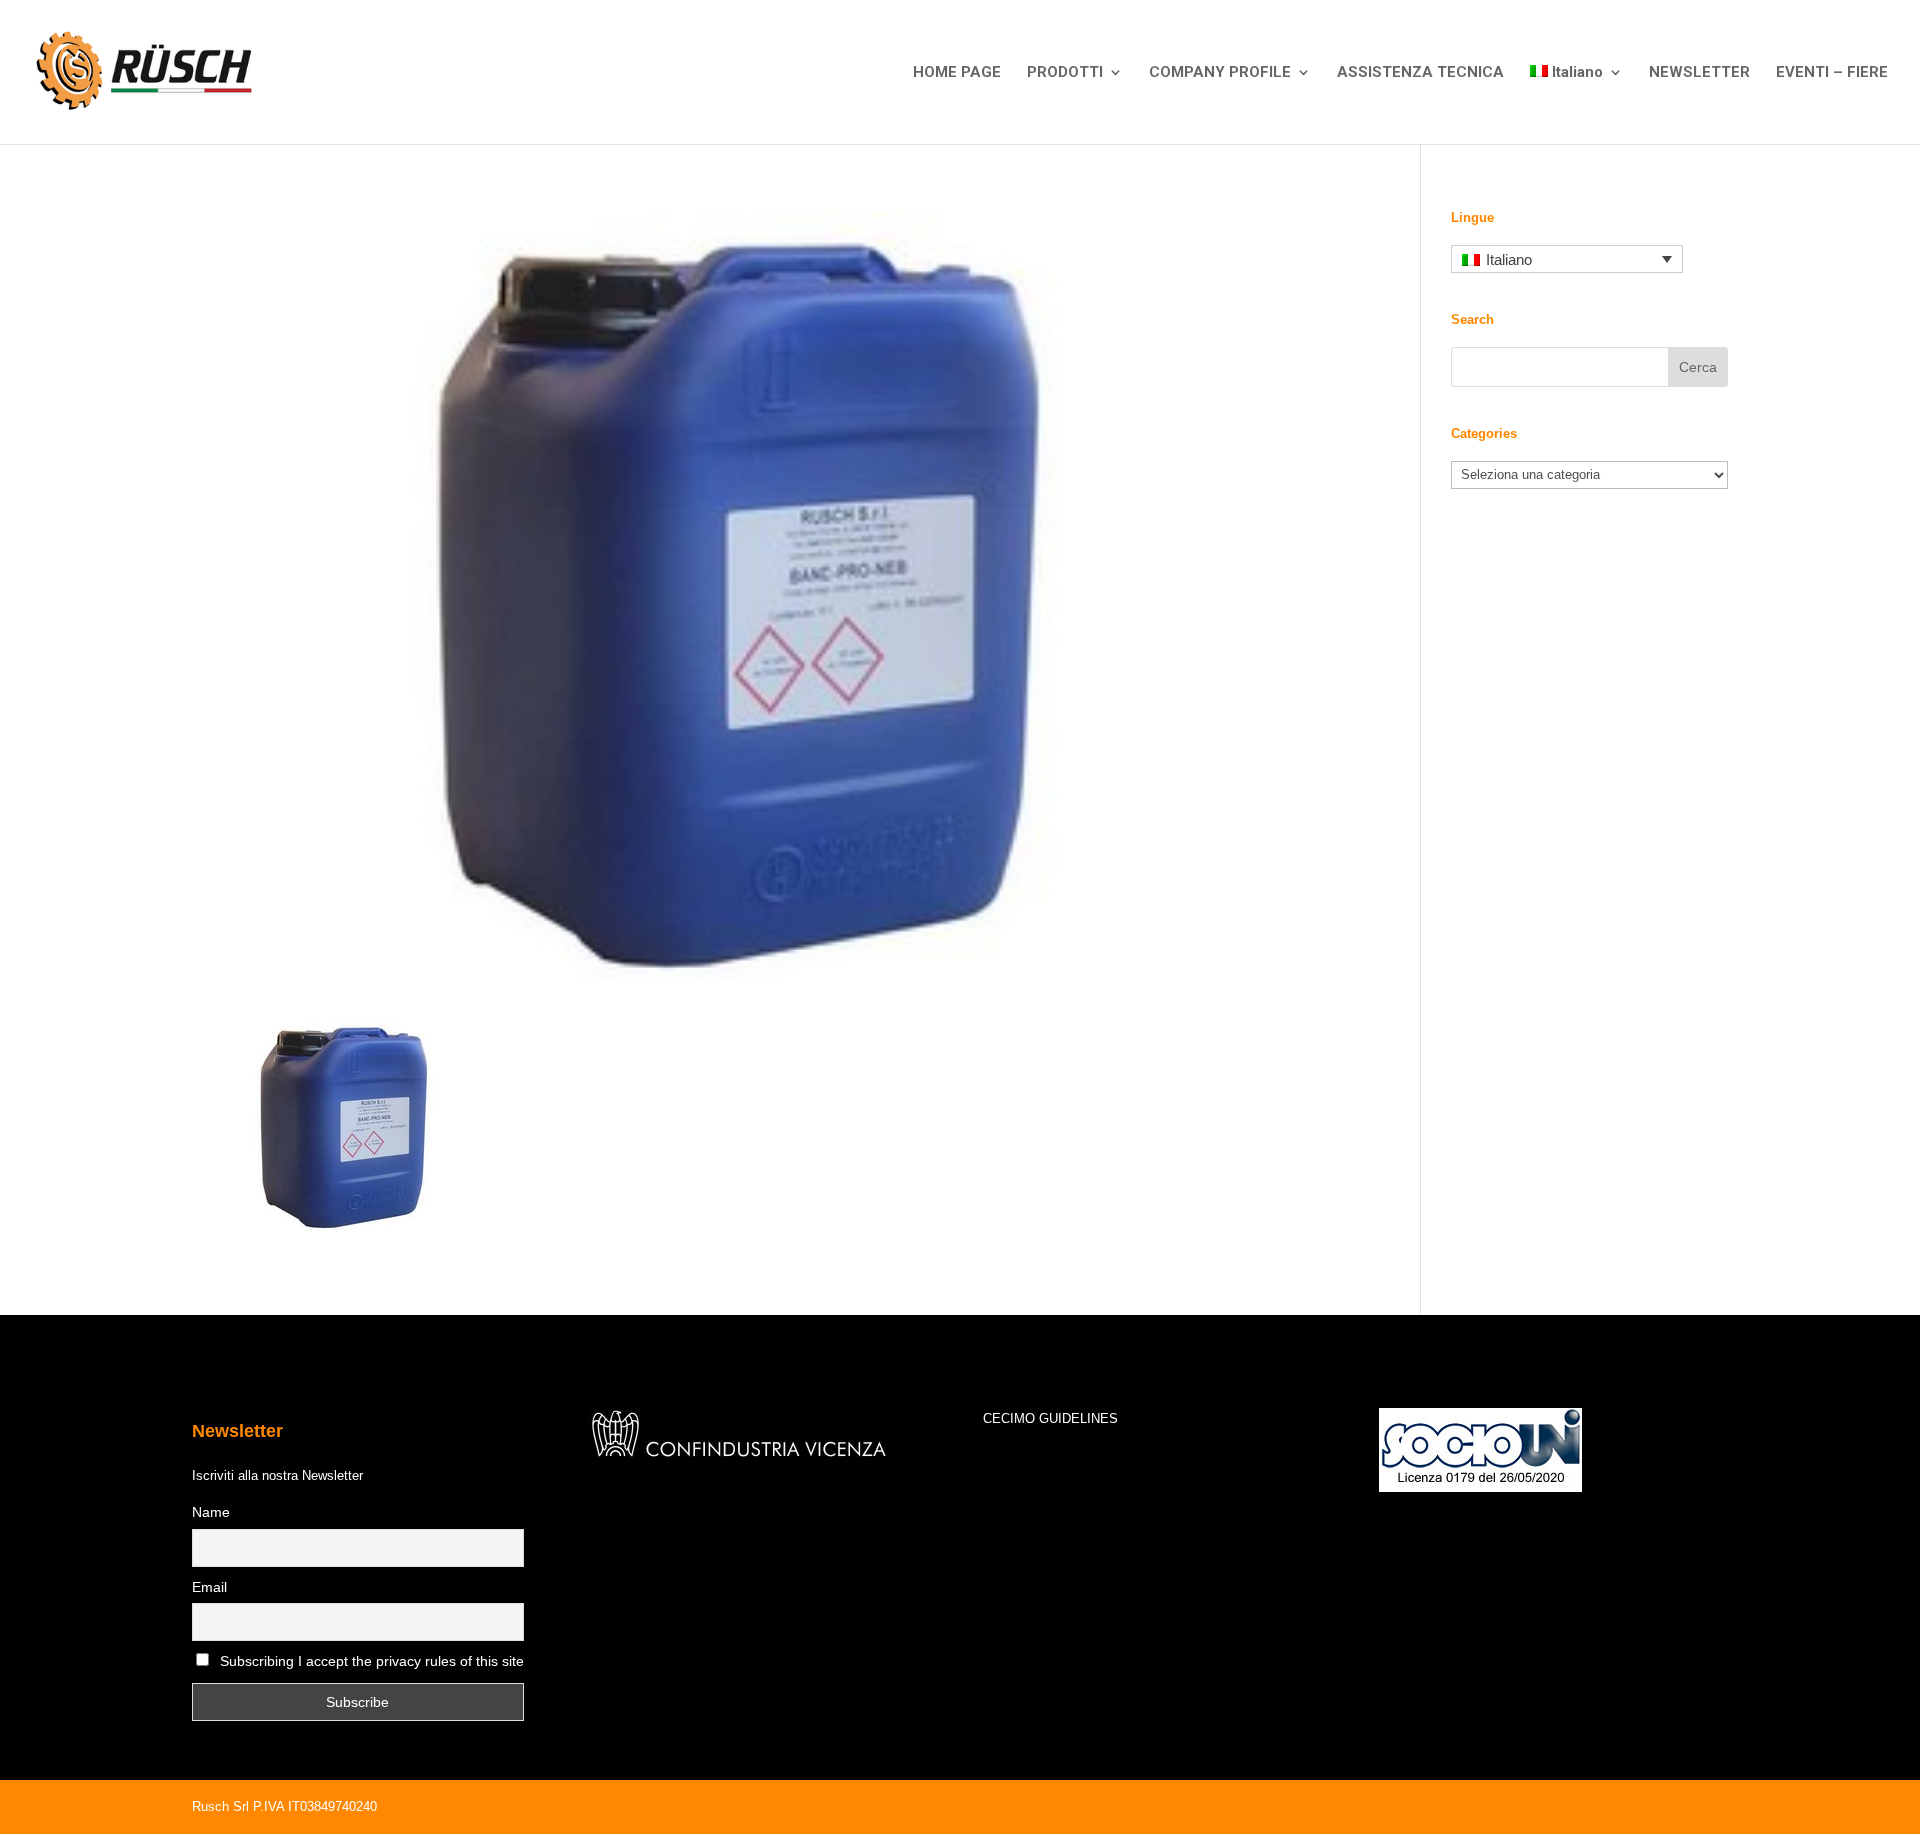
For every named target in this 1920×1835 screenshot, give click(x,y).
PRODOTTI (1065, 73)
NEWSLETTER (1699, 73)
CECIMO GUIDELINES (1050, 1418)
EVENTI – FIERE (1832, 73)
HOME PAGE (957, 73)
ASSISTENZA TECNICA (1420, 73)
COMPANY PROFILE (1220, 73)
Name (211, 1512)
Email (209, 1587)
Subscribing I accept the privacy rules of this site (372, 1661)
